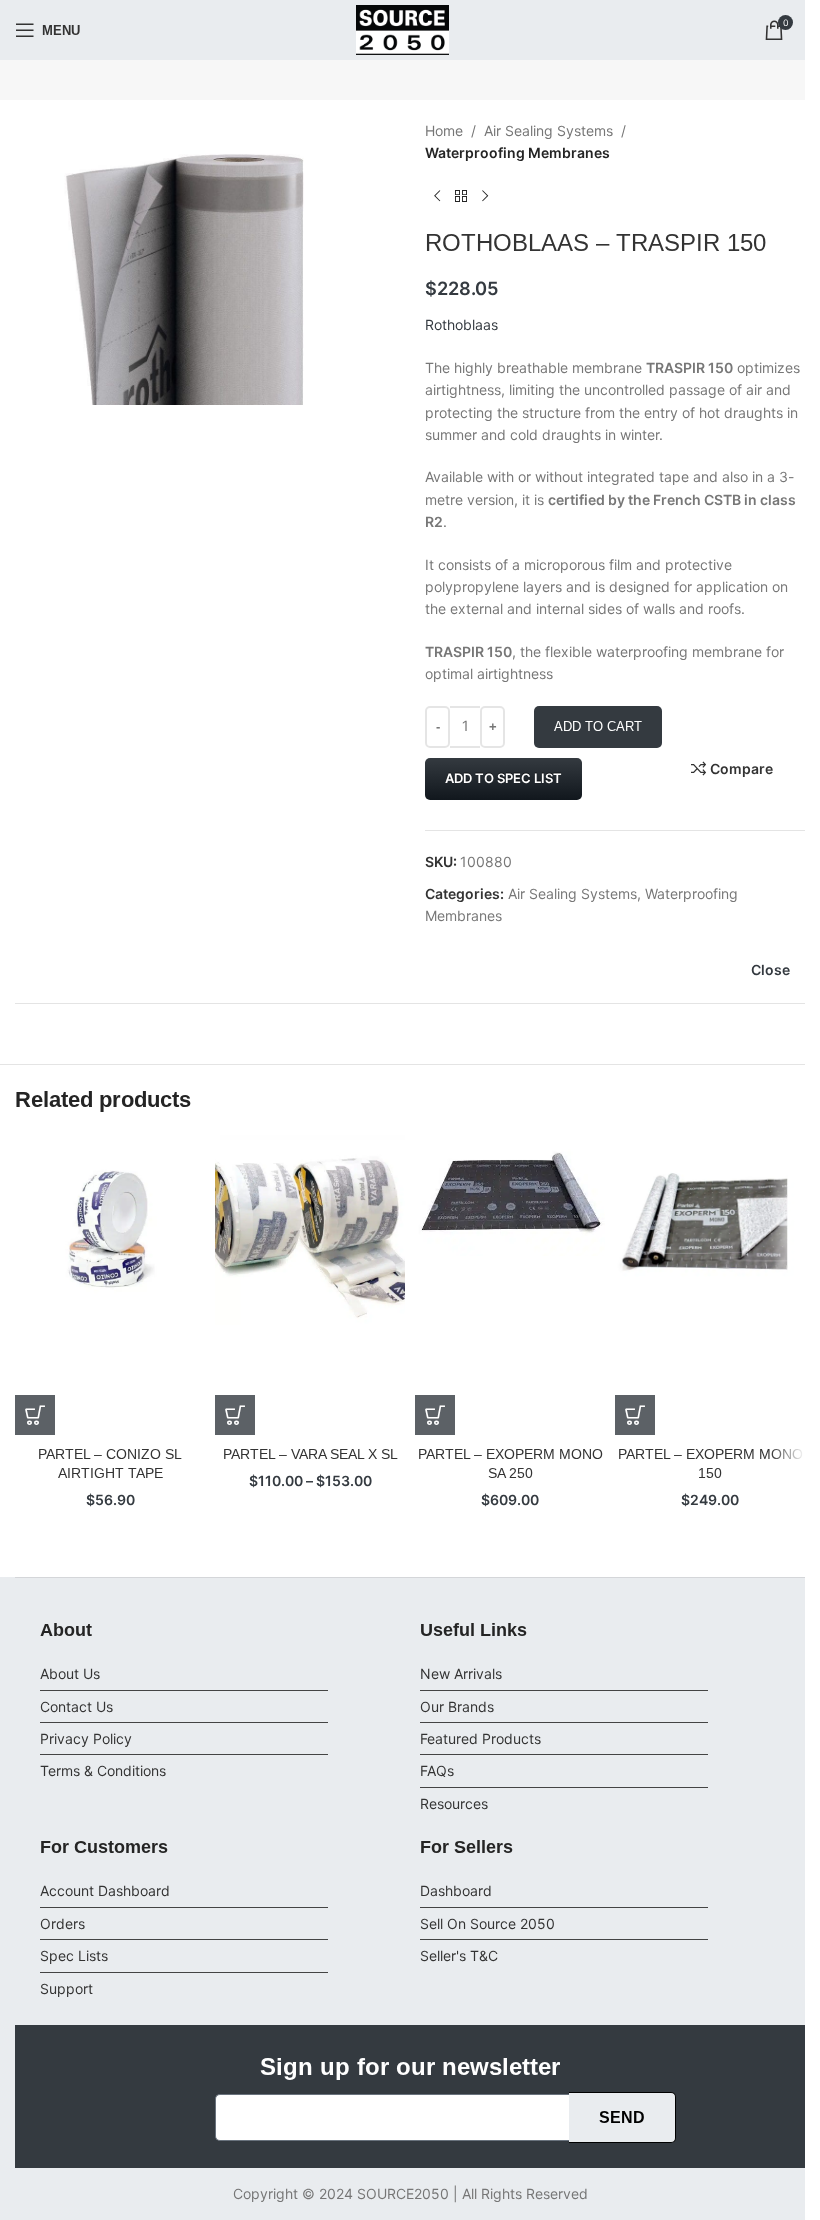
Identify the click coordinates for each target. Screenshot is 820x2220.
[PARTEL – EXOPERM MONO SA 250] (510, 1285)
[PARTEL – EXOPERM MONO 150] (710, 1285)
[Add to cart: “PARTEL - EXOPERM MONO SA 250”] (435, 1415)
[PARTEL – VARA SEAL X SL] (310, 1285)
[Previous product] (437, 197)
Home (444, 130)
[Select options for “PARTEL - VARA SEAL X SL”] (235, 1415)
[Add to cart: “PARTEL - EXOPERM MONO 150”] (635, 1415)
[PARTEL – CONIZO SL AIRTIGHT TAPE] (110, 1285)
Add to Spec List (503, 778)
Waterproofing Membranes (517, 152)
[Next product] (485, 197)
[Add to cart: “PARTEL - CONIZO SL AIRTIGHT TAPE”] (35, 1415)
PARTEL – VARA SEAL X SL (310, 1454)
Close (770, 969)
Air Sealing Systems (548, 130)
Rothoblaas (461, 324)
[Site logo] (403, 28)
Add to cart (598, 726)
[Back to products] (461, 197)
